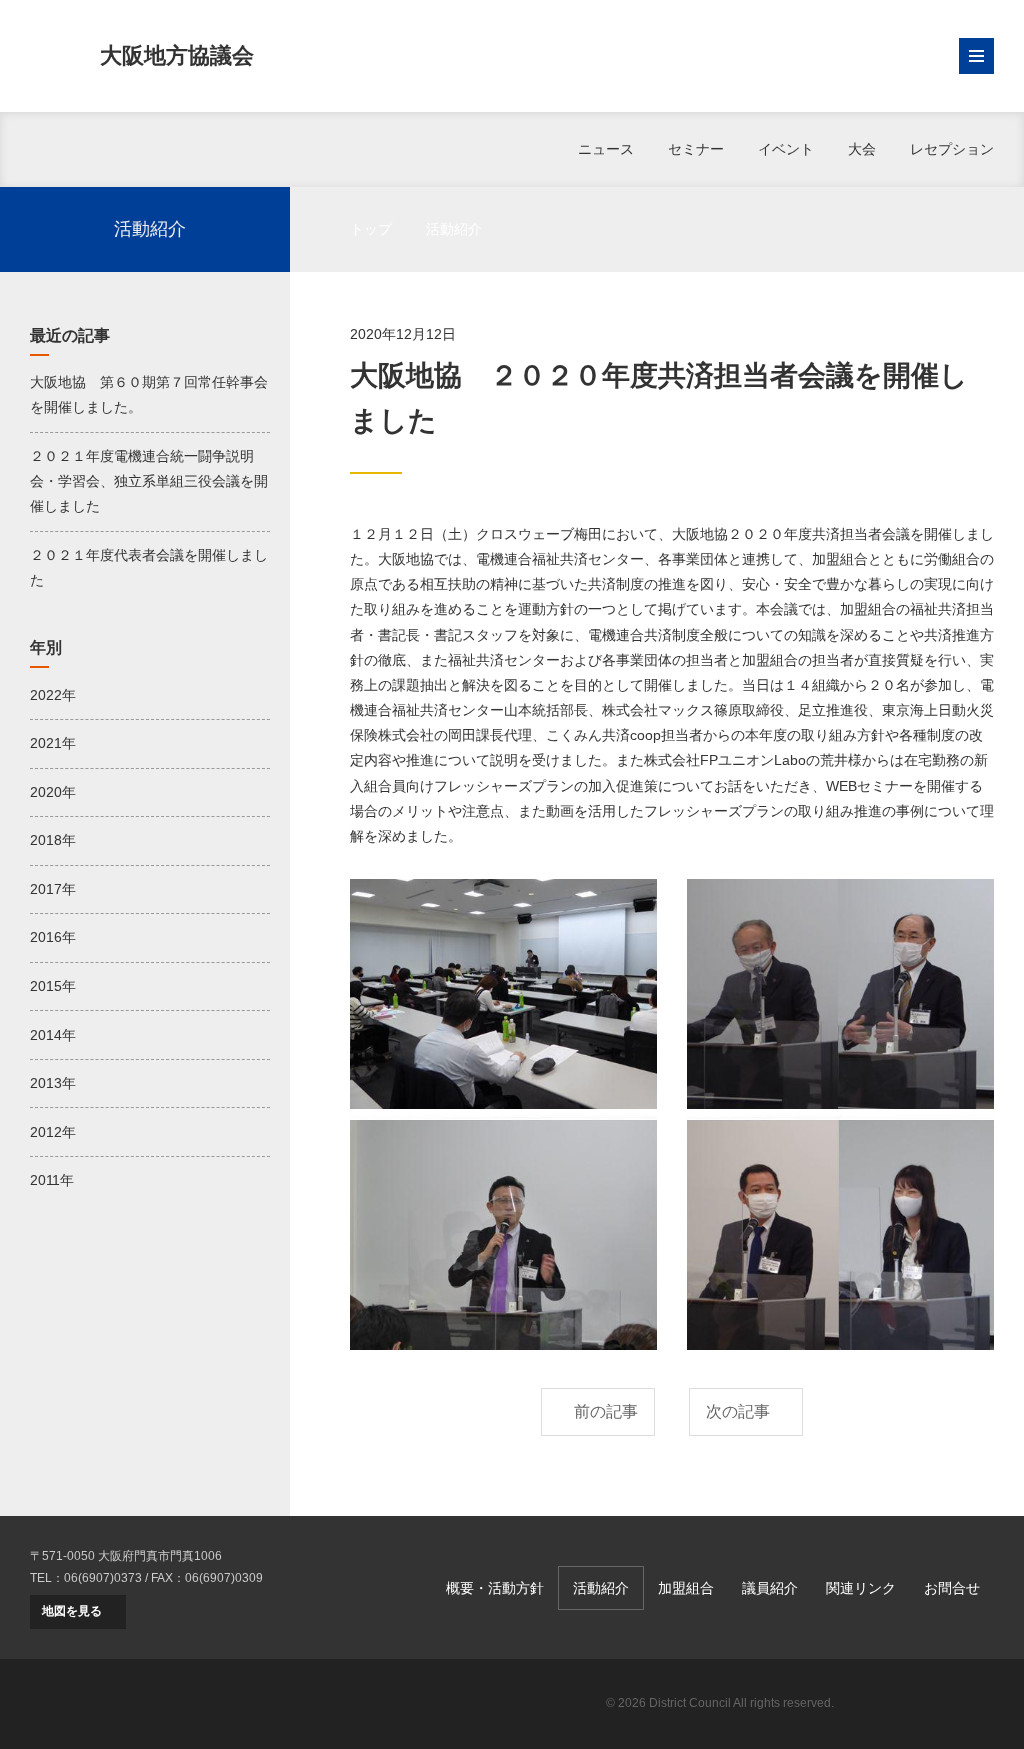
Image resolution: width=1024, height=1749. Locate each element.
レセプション (952, 149)
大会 (862, 149)
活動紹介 (454, 229)
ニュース (606, 149)
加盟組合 (686, 1588)
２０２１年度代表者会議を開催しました (149, 567)
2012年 (53, 1132)
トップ (371, 229)
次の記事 (738, 1411)
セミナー (696, 149)
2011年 (52, 1180)
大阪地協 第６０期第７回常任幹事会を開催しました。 (149, 394)
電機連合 (924, 1704)
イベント (786, 149)
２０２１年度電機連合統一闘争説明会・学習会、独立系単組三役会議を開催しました (149, 481)
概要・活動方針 (495, 1588)
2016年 (53, 937)
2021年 (53, 743)
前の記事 (606, 1411)
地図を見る (72, 1611)
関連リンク (861, 1588)
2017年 (53, 889)
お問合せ (952, 1588)
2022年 (53, 695)
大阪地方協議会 (177, 55)
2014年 (53, 1035)
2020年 (53, 792)
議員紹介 (770, 1588)
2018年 (53, 840)
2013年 (53, 1083)
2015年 (53, 986)
